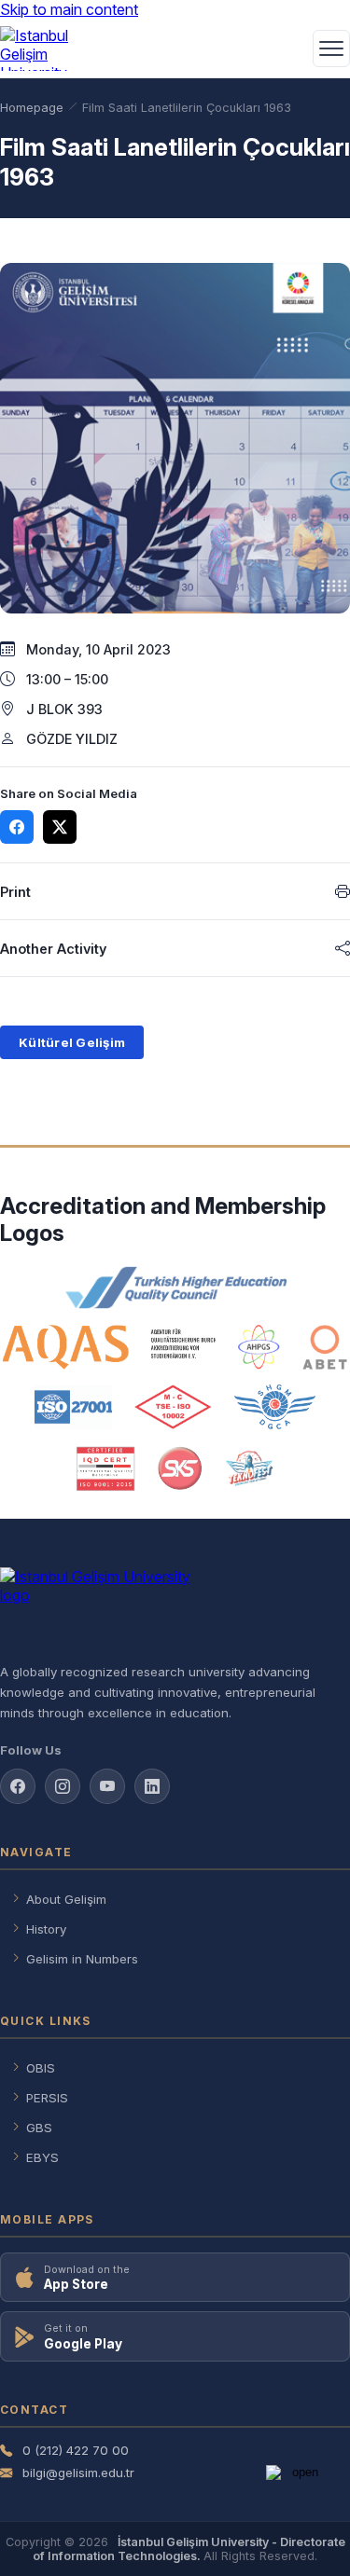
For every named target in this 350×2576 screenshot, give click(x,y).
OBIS (41, 2068)
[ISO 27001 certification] (73, 1407)
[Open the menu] (331, 48)
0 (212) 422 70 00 (76, 2450)
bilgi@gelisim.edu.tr (78, 2473)
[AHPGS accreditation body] (259, 1347)
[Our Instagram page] (63, 1786)
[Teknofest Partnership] (249, 1468)
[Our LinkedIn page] (152, 1786)
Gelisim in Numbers (82, 1959)
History (46, 1929)
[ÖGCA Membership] (275, 1407)
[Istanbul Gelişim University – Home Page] (43, 48)
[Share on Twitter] (60, 827)
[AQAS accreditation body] (110, 1347)
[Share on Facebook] (17, 827)
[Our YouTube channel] (107, 1786)
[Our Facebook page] (18, 1786)
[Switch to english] (287, 48)
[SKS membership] (180, 1468)
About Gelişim (66, 1899)
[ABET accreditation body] (325, 1347)
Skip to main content (69, 9)
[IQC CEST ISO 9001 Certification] (106, 1468)
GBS (39, 2128)
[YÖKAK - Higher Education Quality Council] (175, 1288)
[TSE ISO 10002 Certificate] (173, 1407)
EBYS (42, 2157)
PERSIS (47, 2098)
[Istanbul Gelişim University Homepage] (175, 1607)
